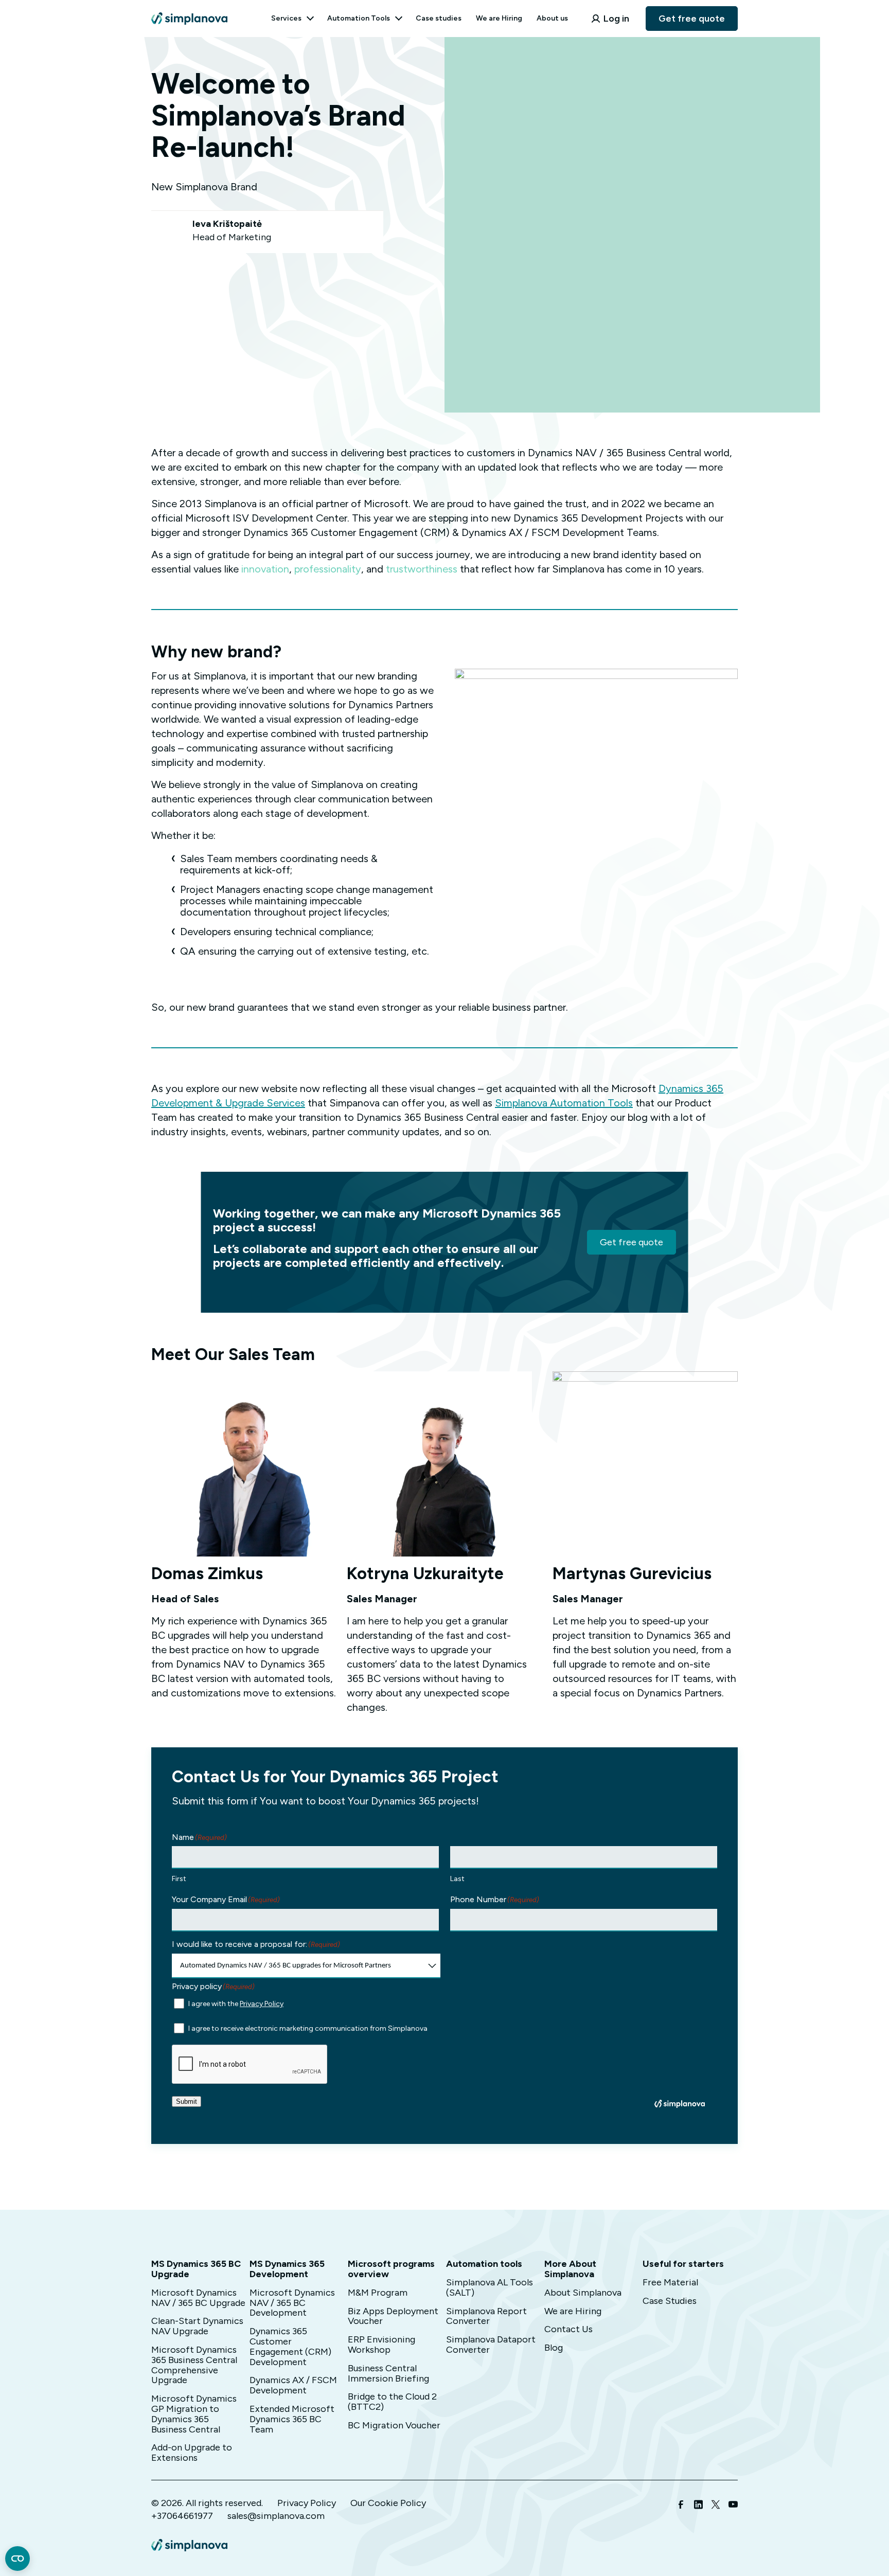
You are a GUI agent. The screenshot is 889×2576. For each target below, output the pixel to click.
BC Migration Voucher (394, 2425)
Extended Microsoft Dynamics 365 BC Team (292, 2419)
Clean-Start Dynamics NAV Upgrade (197, 2326)
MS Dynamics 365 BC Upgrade (196, 2269)
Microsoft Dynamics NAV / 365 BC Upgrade (198, 2298)
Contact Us (568, 2329)
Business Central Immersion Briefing (388, 2373)
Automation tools (484, 2264)
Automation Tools (359, 18)
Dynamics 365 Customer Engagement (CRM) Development (290, 2346)
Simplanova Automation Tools (564, 1103)
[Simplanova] (189, 12)
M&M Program (378, 2293)
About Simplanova (583, 2293)
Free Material (670, 2282)
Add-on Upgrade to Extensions (192, 2453)
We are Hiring (499, 18)
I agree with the (236, 2004)
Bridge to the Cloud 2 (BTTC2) (392, 2402)
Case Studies (670, 2301)
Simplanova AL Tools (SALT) (490, 2287)
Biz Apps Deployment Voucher (393, 2316)
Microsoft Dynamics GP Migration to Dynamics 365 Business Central (194, 2414)
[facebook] (681, 2506)
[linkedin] (698, 2506)
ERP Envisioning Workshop (381, 2345)
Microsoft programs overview (391, 2269)
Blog (554, 2348)
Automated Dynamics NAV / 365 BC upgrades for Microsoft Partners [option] (286, 1966)
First (179, 1879)
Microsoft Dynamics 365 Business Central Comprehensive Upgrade (194, 2365)
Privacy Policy (262, 2004)
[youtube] (733, 2506)
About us (552, 18)
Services (286, 18)
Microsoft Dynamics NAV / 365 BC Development (292, 2303)
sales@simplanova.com (276, 2516)
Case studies (439, 18)
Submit (186, 2101)
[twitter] (716, 2506)
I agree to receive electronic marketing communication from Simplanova (308, 2028)
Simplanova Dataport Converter (491, 2345)
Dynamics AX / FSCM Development (293, 2385)
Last (457, 1879)
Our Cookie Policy (388, 2503)
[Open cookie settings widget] (17, 2559)
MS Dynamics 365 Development (287, 2269)
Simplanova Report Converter (486, 2316)
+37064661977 (182, 2516)
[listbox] (306, 1966)
